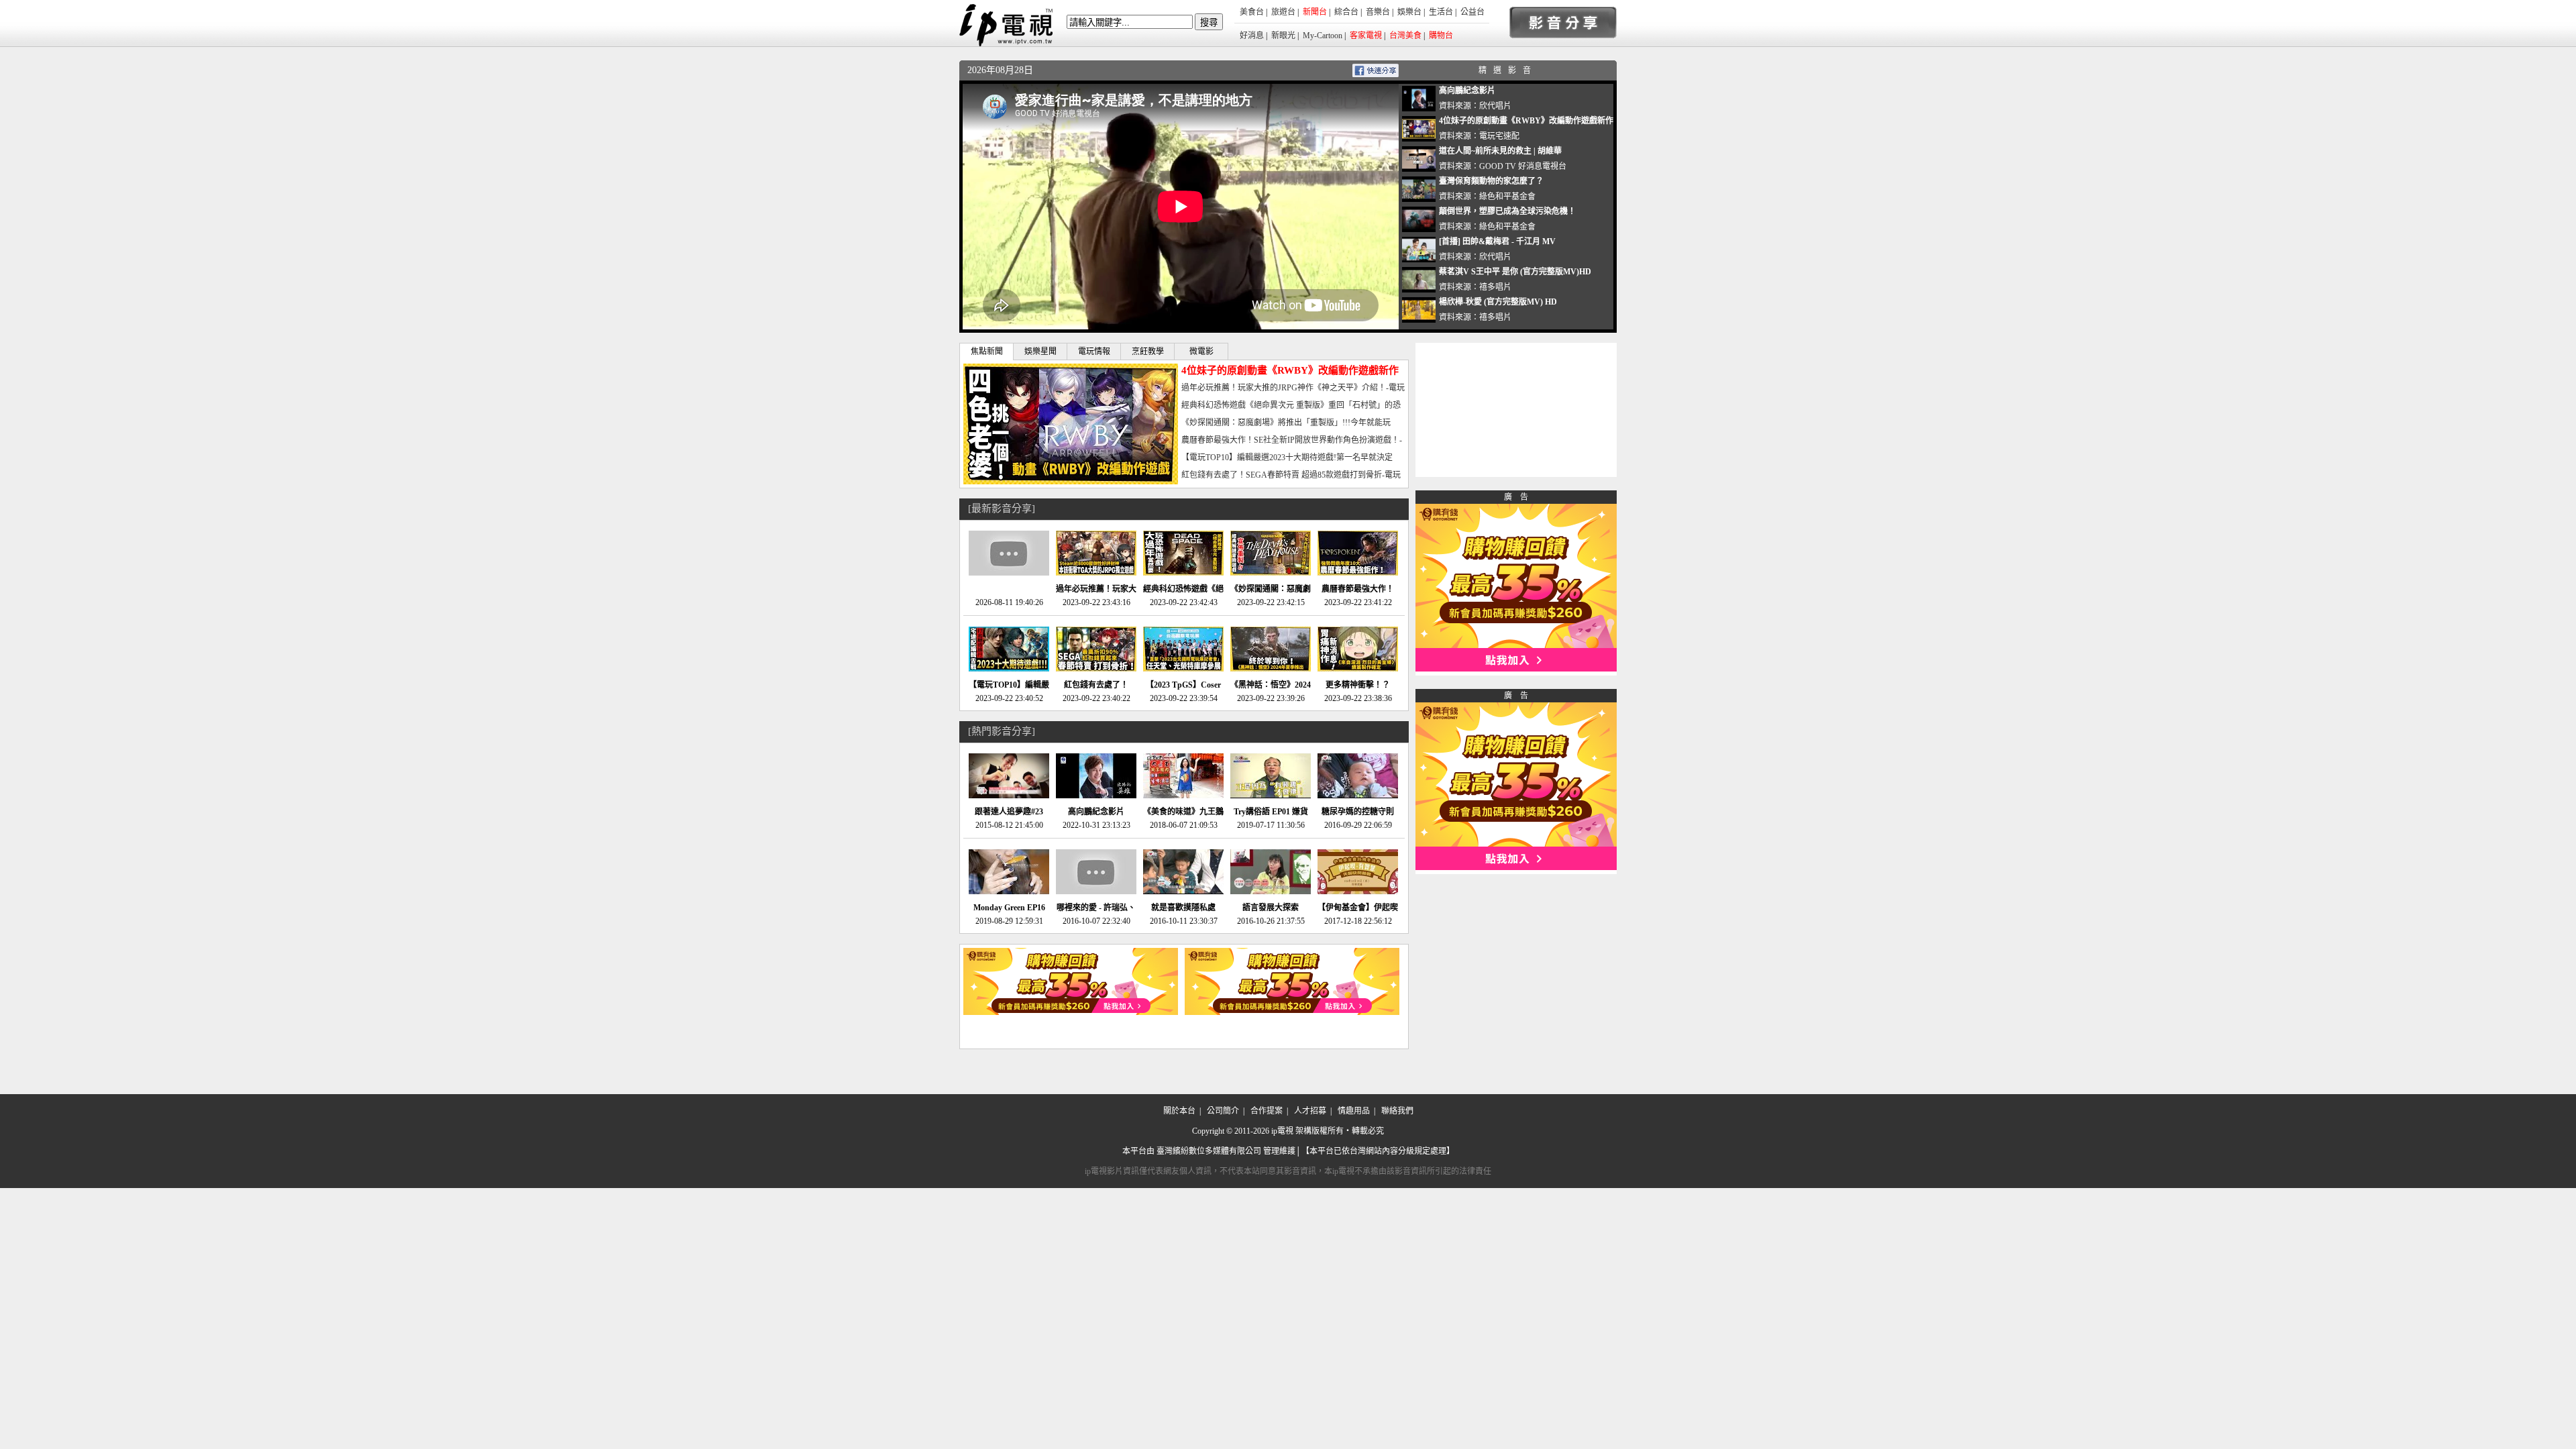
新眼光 (1283, 36)
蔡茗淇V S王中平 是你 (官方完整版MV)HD (1515, 272)
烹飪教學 (1148, 352)
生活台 (1441, 12)
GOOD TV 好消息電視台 (1523, 166)
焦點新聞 (987, 352)
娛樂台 (1409, 12)
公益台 (1472, 12)
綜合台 (1346, 12)
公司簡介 (1223, 1111)
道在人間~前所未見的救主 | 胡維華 (1500, 151)
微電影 (1201, 352)
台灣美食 (1405, 36)
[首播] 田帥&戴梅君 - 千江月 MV (1497, 241)
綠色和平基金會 (1507, 197)
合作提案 (1267, 1111)
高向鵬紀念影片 (1467, 91)
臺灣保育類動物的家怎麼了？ (1491, 181)
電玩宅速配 (1499, 136)
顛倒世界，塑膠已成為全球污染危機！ (1507, 211)
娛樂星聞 (1040, 352)
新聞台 (1315, 12)
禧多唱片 (1495, 287)
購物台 (1441, 36)
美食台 (1252, 12)
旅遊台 (1283, 12)
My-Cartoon (1323, 36)
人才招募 (1310, 1111)
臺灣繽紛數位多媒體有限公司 (1209, 1151)
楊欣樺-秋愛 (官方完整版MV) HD (1498, 302)
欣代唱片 (1495, 106)
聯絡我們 (1397, 1111)
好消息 (1252, 36)
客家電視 (1366, 36)
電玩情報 (1094, 352)
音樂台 (1378, 12)
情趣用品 (1354, 1111)
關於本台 (1179, 1111)
